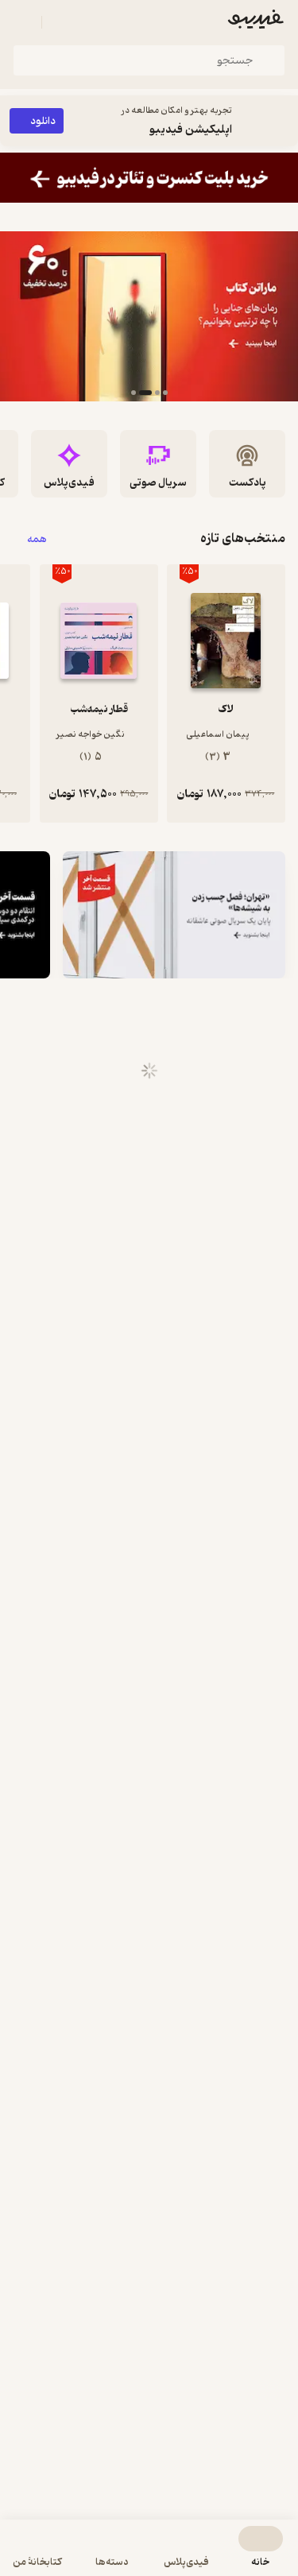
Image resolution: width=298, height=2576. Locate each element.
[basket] (61, 22)
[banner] (149, 178)
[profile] (22, 22)
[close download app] (282, 121)
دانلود (43, 121)
